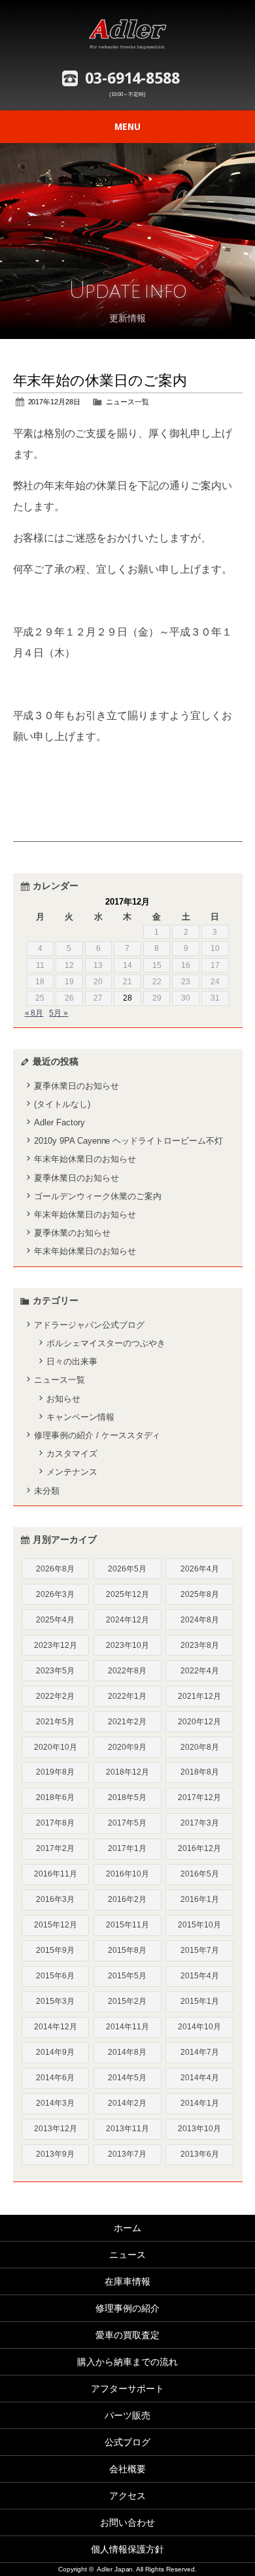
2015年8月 (127, 1950)
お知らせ (63, 1399)
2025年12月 (127, 1594)
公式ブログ (127, 2442)
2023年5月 (55, 1671)
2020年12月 (199, 1722)
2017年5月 (127, 1823)
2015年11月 (127, 1925)
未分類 (47, 1491)
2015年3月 (55, 2001)
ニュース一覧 (127, 402)
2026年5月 (127, 1569)
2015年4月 (200, 1976)
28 (127, 998)
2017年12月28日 (55, 402)
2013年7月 (127, 2154)
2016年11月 (56, 1874)
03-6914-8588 (133, 78)
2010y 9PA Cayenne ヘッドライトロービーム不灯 (129, 1141)
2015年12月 (56, 1925)
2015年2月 (127, 2001)
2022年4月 (200, 1671)
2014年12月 (56, 2027)
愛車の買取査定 (127, 2335)
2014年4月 (200, 2078)
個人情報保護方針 (127, 2549)
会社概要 (127, 2469)
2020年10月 (56, 1747)
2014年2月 (127, 2103)
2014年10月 (199, 2027)
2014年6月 (55, 2078)
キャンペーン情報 (80, 1417)
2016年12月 (199, 1848)
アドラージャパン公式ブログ (89, 1325)
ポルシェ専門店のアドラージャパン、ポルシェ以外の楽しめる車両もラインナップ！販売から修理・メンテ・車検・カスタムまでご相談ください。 (127, 33)
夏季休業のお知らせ (72, 1233)
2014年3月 (55, 2103)
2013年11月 (127, 2129)
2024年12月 (127, 1620)
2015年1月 (200, 2001)
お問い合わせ (127, 2522)
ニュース (127, 2255)
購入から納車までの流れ (127, 2362)
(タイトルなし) (62, 1104)
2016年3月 (55, 1899)
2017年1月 (127, 1848)
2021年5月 (55, 1722)
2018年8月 (200, 1772)
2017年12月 (199, 1797)
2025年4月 (55, 1620)
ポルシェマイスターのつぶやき (106, 1343)
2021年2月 (127, 1722)
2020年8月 (200, 1747)
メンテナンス (72, 1472)
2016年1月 (200, 1899)
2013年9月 (55, 2154)
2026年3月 (55, 1594)
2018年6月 (55, 1797)
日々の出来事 (72, 1361)
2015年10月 (199, 1925)
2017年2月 (55, 1848)
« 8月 (34, 1013)
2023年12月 (56, 1645)
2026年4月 (200, 1569)
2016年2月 (127, 1899)
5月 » (59, 1013)
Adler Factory (59, 1122)
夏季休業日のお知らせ (76, 1086)
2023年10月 (127, 1645)
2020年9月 (127, 1747)
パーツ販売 (127, 2415)
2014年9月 (55, 2052)
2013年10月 (199, 2129)
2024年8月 (200, 1620)
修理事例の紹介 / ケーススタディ (97, 1435)
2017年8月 (55, 1823)
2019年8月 (55, 1772)
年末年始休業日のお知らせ (85, 1159)
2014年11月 (127, 2027)
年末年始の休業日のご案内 (100, 380)
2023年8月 (200, 1645)
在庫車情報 (127, 2281)
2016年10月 (127, 1874)
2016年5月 (200, 1874)
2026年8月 (55, 1569)
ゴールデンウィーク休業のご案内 (98, 1196)
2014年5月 (127, 2078)
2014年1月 (200, 2103)
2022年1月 (127, 1696)
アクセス (127, 2496)
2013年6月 (200, 2154)
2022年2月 (55, 1696)
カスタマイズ (72, 1454)
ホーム (127, 2228)
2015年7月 (200, 1950)
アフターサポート (127, 2389)
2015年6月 (55, 1976)
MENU (127, 127)
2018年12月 (127, 1772)
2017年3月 (200, 1823)
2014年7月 (200, 2052)
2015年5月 (127, 1976)
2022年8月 (127, 1671)
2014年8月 (127, 2052)
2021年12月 (199, 1696)
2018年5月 (127, 1797)
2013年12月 (56, 2129)
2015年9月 (55, 1950)
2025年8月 (200, 1594)
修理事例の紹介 (127, 2308)
